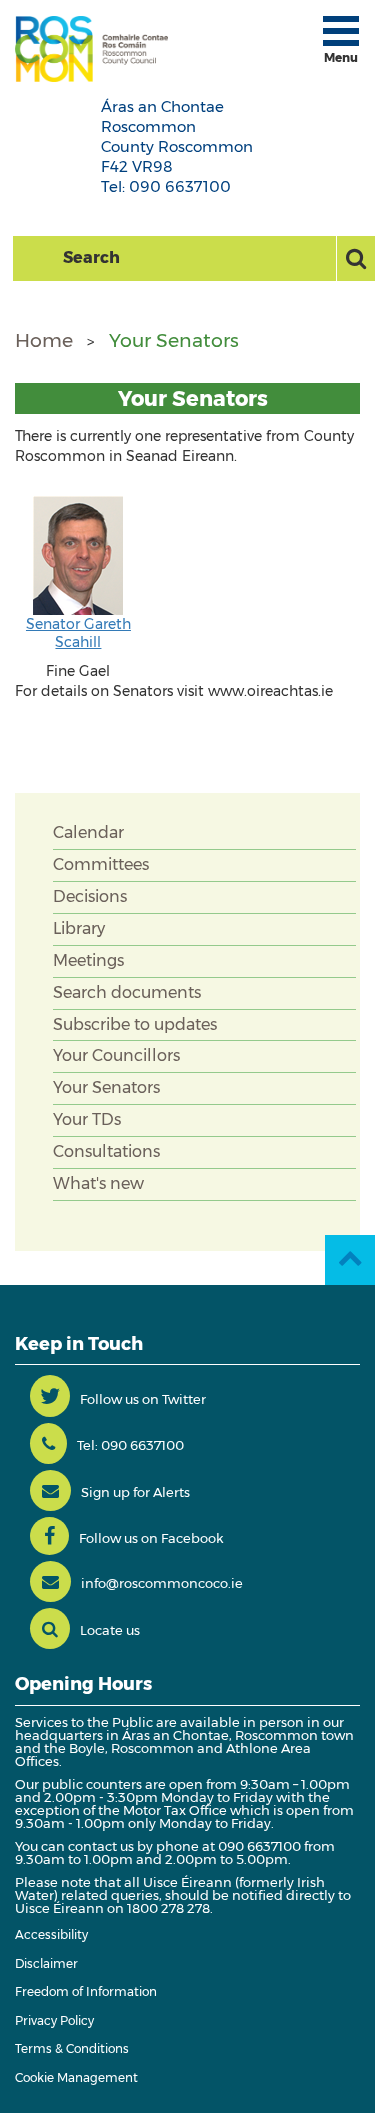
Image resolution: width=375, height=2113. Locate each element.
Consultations (106, 1151)
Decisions (90, 896)
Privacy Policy (54, 2020)
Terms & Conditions (72, 2048)
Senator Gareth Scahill (78, 633)
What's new (98, 1183)
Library (79, 928)
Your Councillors (116, 1055)
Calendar (88, 832)
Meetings (88, 960)
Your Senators (174, 340)
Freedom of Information (86, 1991)
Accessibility (51, 1934)
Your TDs (87, 1119)
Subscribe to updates (135, 1024)
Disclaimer (46, 1963)
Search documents (127, 992)
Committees (101, 864)
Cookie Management (76, 2077)
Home (44, 340)
